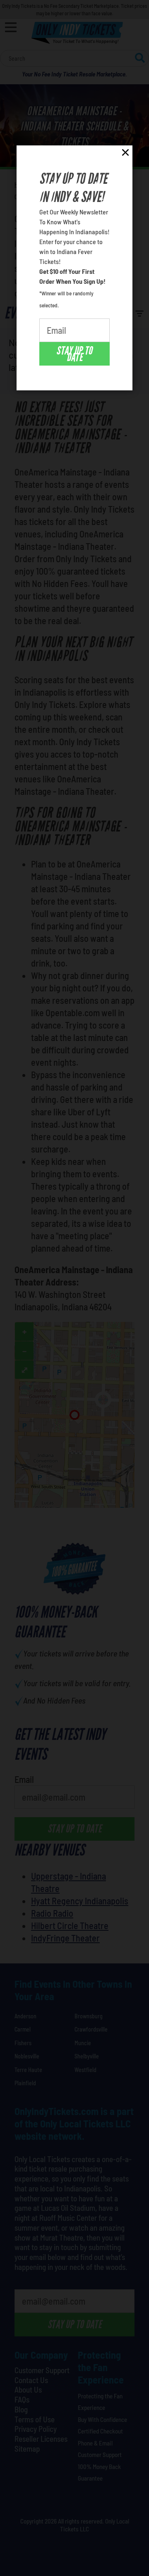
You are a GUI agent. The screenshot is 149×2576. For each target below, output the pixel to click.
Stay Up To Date (74, 354)
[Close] (125, 154)
